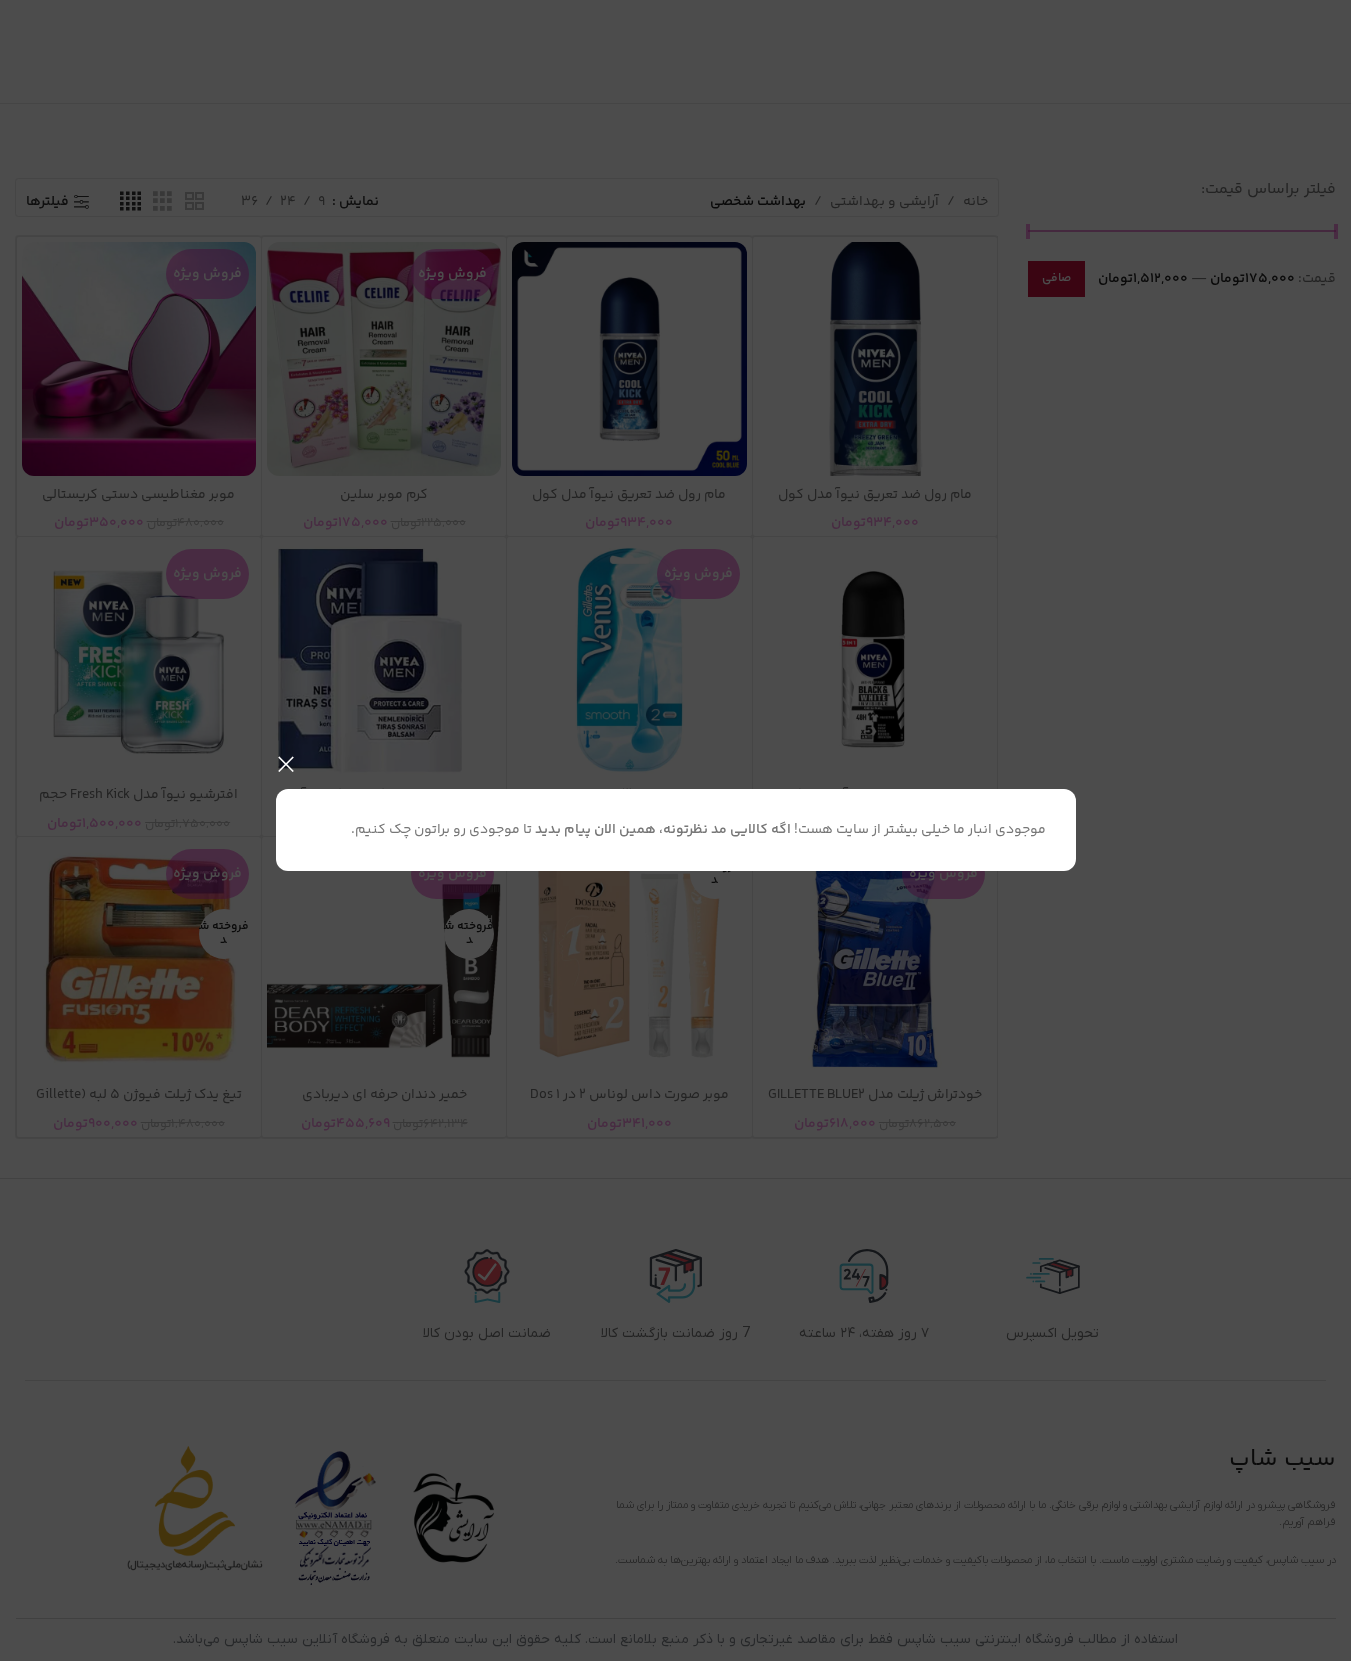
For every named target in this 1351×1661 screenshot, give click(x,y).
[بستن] (286, 764)
